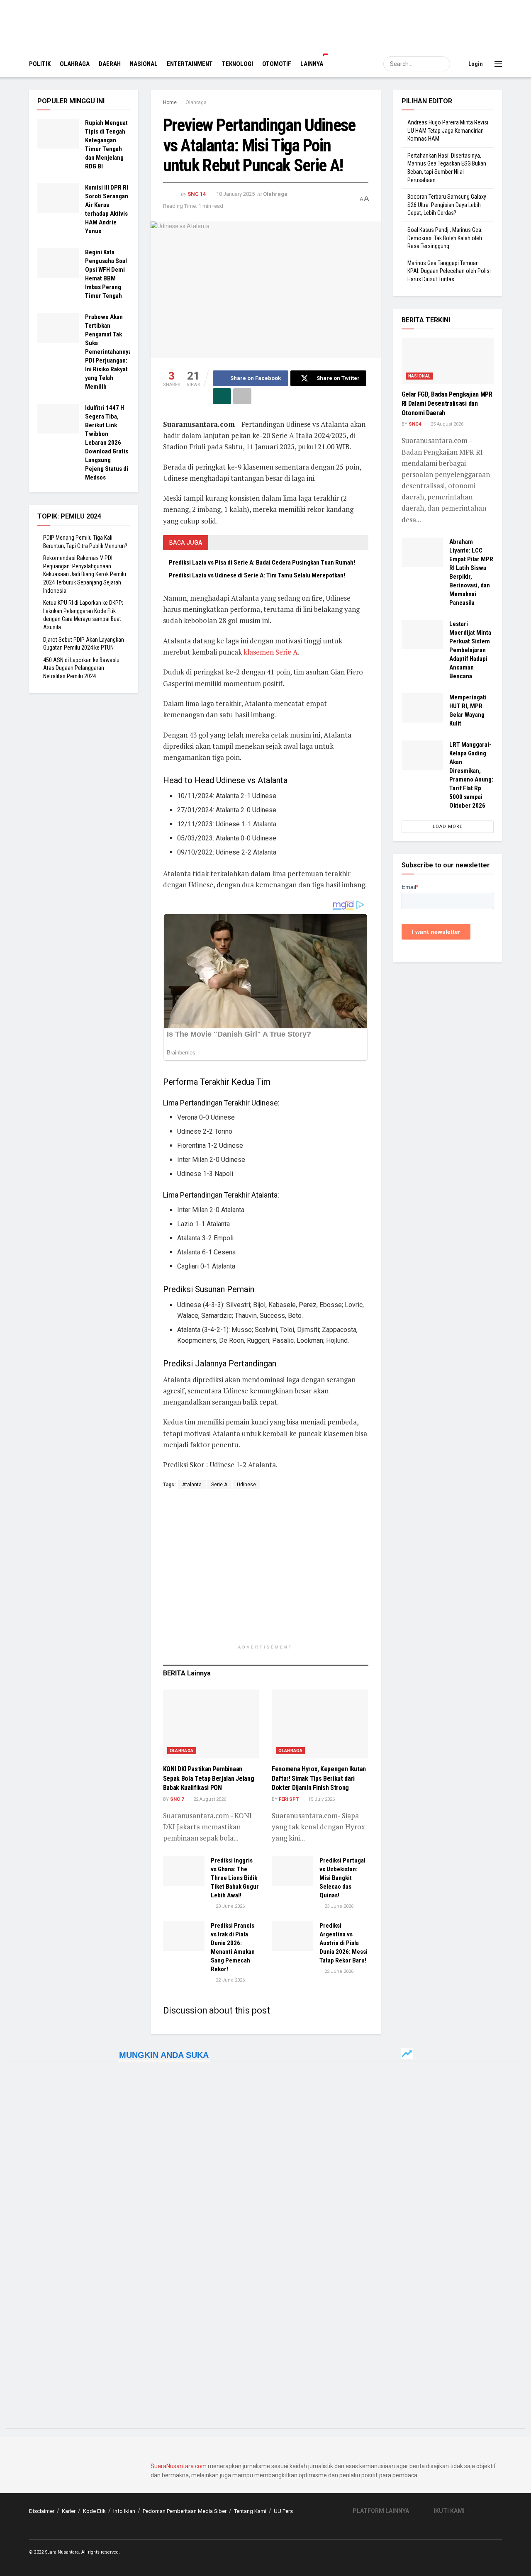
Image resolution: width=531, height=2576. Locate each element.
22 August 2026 (209, 1799)
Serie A (219, 1485)
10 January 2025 (235, 194)
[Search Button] (443, 64)
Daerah (110, 64)
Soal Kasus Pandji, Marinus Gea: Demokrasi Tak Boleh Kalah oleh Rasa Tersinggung (445, 238)
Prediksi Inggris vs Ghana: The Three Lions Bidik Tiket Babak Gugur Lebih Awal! (235, 1878)
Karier (69, 2511)
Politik (40, 64)
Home (170, 102)
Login (475, 64)
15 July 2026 (321, 1799)
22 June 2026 (230, 1980)
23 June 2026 (230, 1906)
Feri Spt (289, 1799)
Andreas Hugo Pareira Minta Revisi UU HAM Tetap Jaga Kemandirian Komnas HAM (448, 130)
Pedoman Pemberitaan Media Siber (185, 2511)
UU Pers (283, 2511)
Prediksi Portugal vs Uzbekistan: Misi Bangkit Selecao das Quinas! (342, 1878)
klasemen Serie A (271, 652)
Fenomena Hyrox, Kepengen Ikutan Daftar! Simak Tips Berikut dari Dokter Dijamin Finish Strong (319, 1778)
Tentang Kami (250, 2511)
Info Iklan (124, 2511)
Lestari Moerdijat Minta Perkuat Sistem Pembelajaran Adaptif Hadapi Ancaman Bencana (470, 650)
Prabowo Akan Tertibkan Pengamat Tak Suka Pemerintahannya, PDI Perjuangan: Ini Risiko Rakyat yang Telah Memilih (109, 352)
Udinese (246, 1485)
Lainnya (312, 64)
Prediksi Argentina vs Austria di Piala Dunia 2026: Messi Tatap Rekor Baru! (343, 1943)
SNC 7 (177, 1799)
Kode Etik (94, 2511)
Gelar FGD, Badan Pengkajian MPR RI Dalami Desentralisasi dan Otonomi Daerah (447, 404)
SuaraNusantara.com (179, 2466)
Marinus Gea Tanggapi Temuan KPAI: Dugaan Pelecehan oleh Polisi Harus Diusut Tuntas (449, 271)
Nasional (144, 64)
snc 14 (197, 194)
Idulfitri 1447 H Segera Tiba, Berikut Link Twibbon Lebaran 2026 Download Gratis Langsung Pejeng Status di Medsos (107, 443)
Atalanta (192, 1485)
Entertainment (190, 64)
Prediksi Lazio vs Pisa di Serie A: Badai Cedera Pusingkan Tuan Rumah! (262, 562)
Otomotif (277, 64)
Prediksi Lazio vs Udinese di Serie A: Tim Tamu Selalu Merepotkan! (257, 575)
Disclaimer (42, 2511)
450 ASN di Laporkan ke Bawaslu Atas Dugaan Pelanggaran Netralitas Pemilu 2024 (81, 668)
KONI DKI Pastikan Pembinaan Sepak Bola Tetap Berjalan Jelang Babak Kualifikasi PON (209, 1778)
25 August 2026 (446, 424)
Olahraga (75, 64)
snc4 (415, 424)
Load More (448, 827)
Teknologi (237, 64)
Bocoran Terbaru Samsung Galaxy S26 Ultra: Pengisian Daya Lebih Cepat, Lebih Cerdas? (447, 205)
